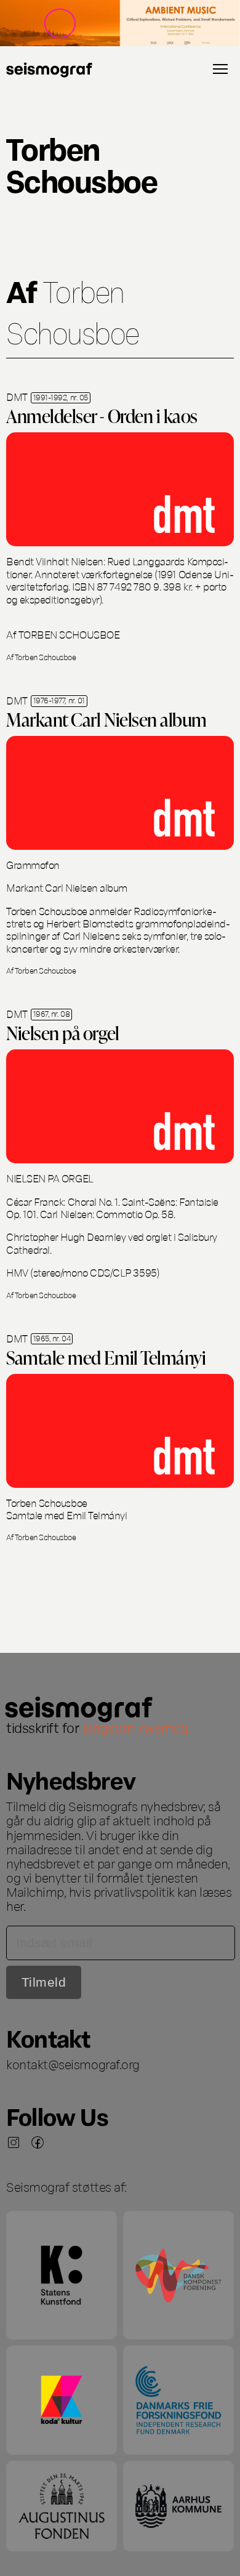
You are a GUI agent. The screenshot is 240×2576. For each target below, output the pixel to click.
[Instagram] (14, 2142)
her (15, 1905)
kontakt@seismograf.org (73, 2064)
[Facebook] (38, 2142)
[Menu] (220, 69)
